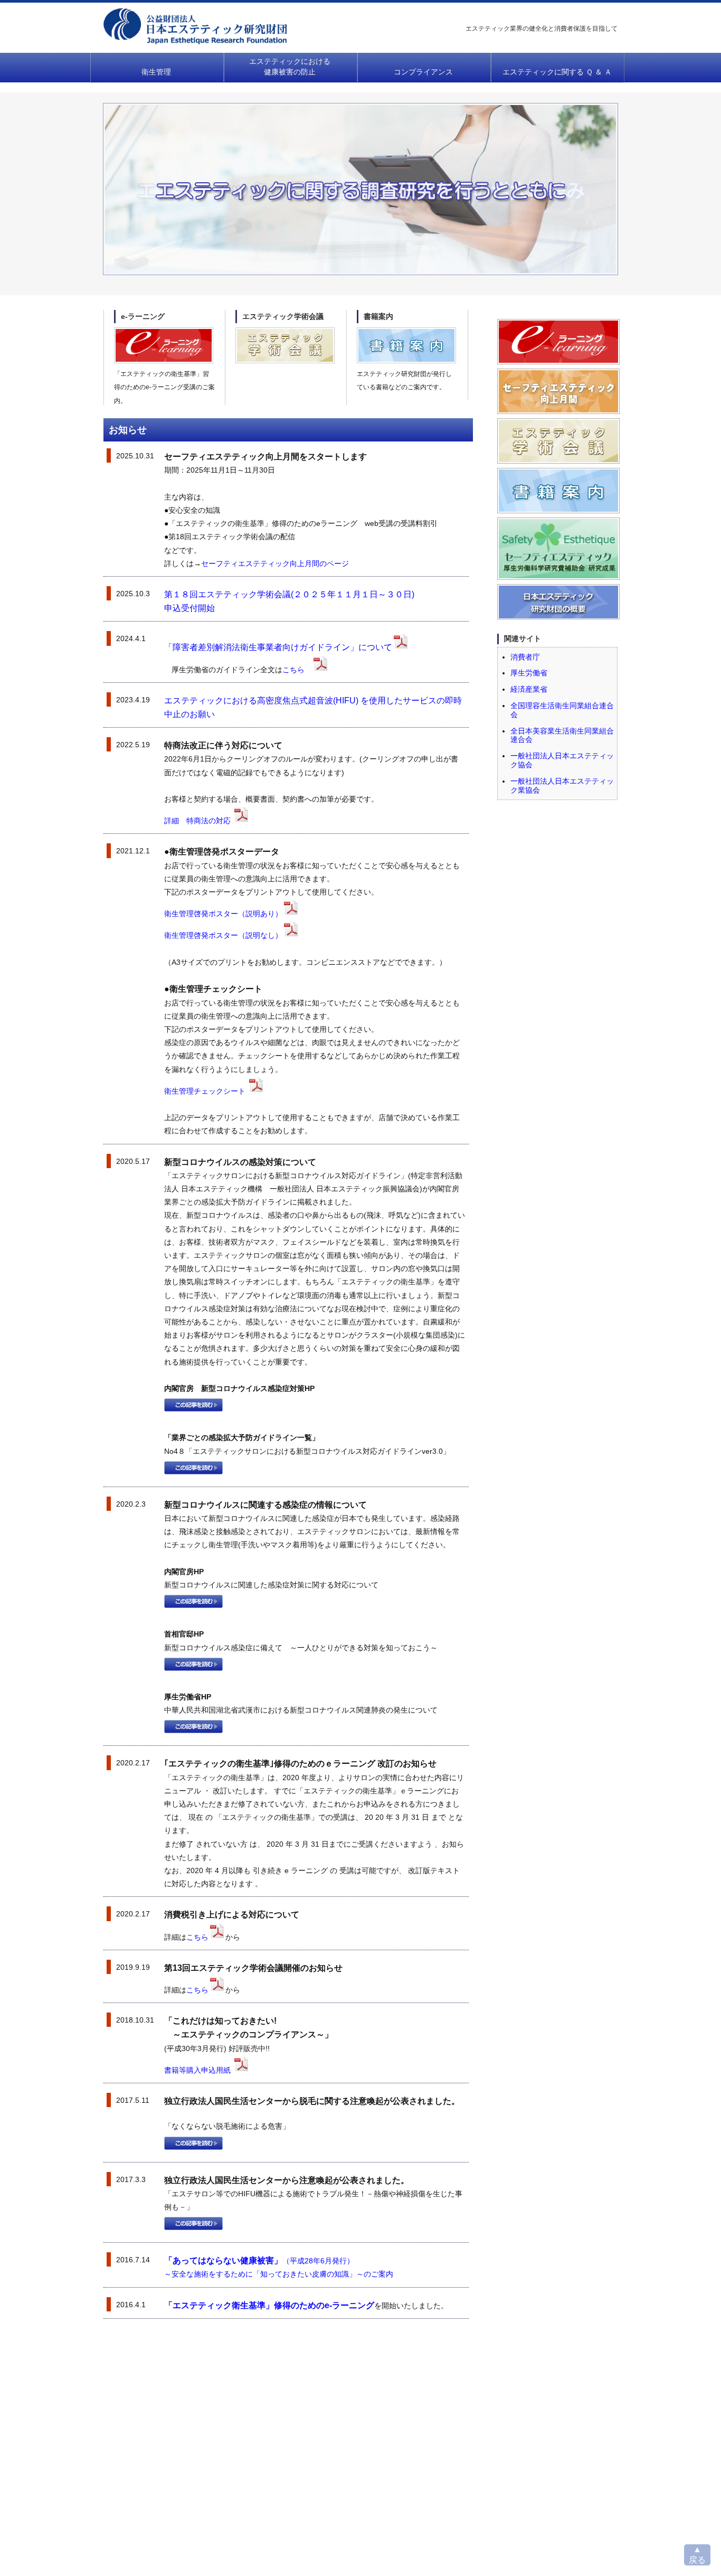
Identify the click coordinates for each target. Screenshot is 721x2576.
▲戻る (697, 2555)
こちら (293, 670)
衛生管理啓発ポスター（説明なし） (223, 935)
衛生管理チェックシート (206, 1091)
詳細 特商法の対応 (198, 821)
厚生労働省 (529, 673)
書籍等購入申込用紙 (198, 2070)
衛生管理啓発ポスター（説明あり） (223, 914)
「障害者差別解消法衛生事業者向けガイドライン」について (278, 647)
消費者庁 (525, 657)
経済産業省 (529, 689)
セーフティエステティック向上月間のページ (275, 563)
